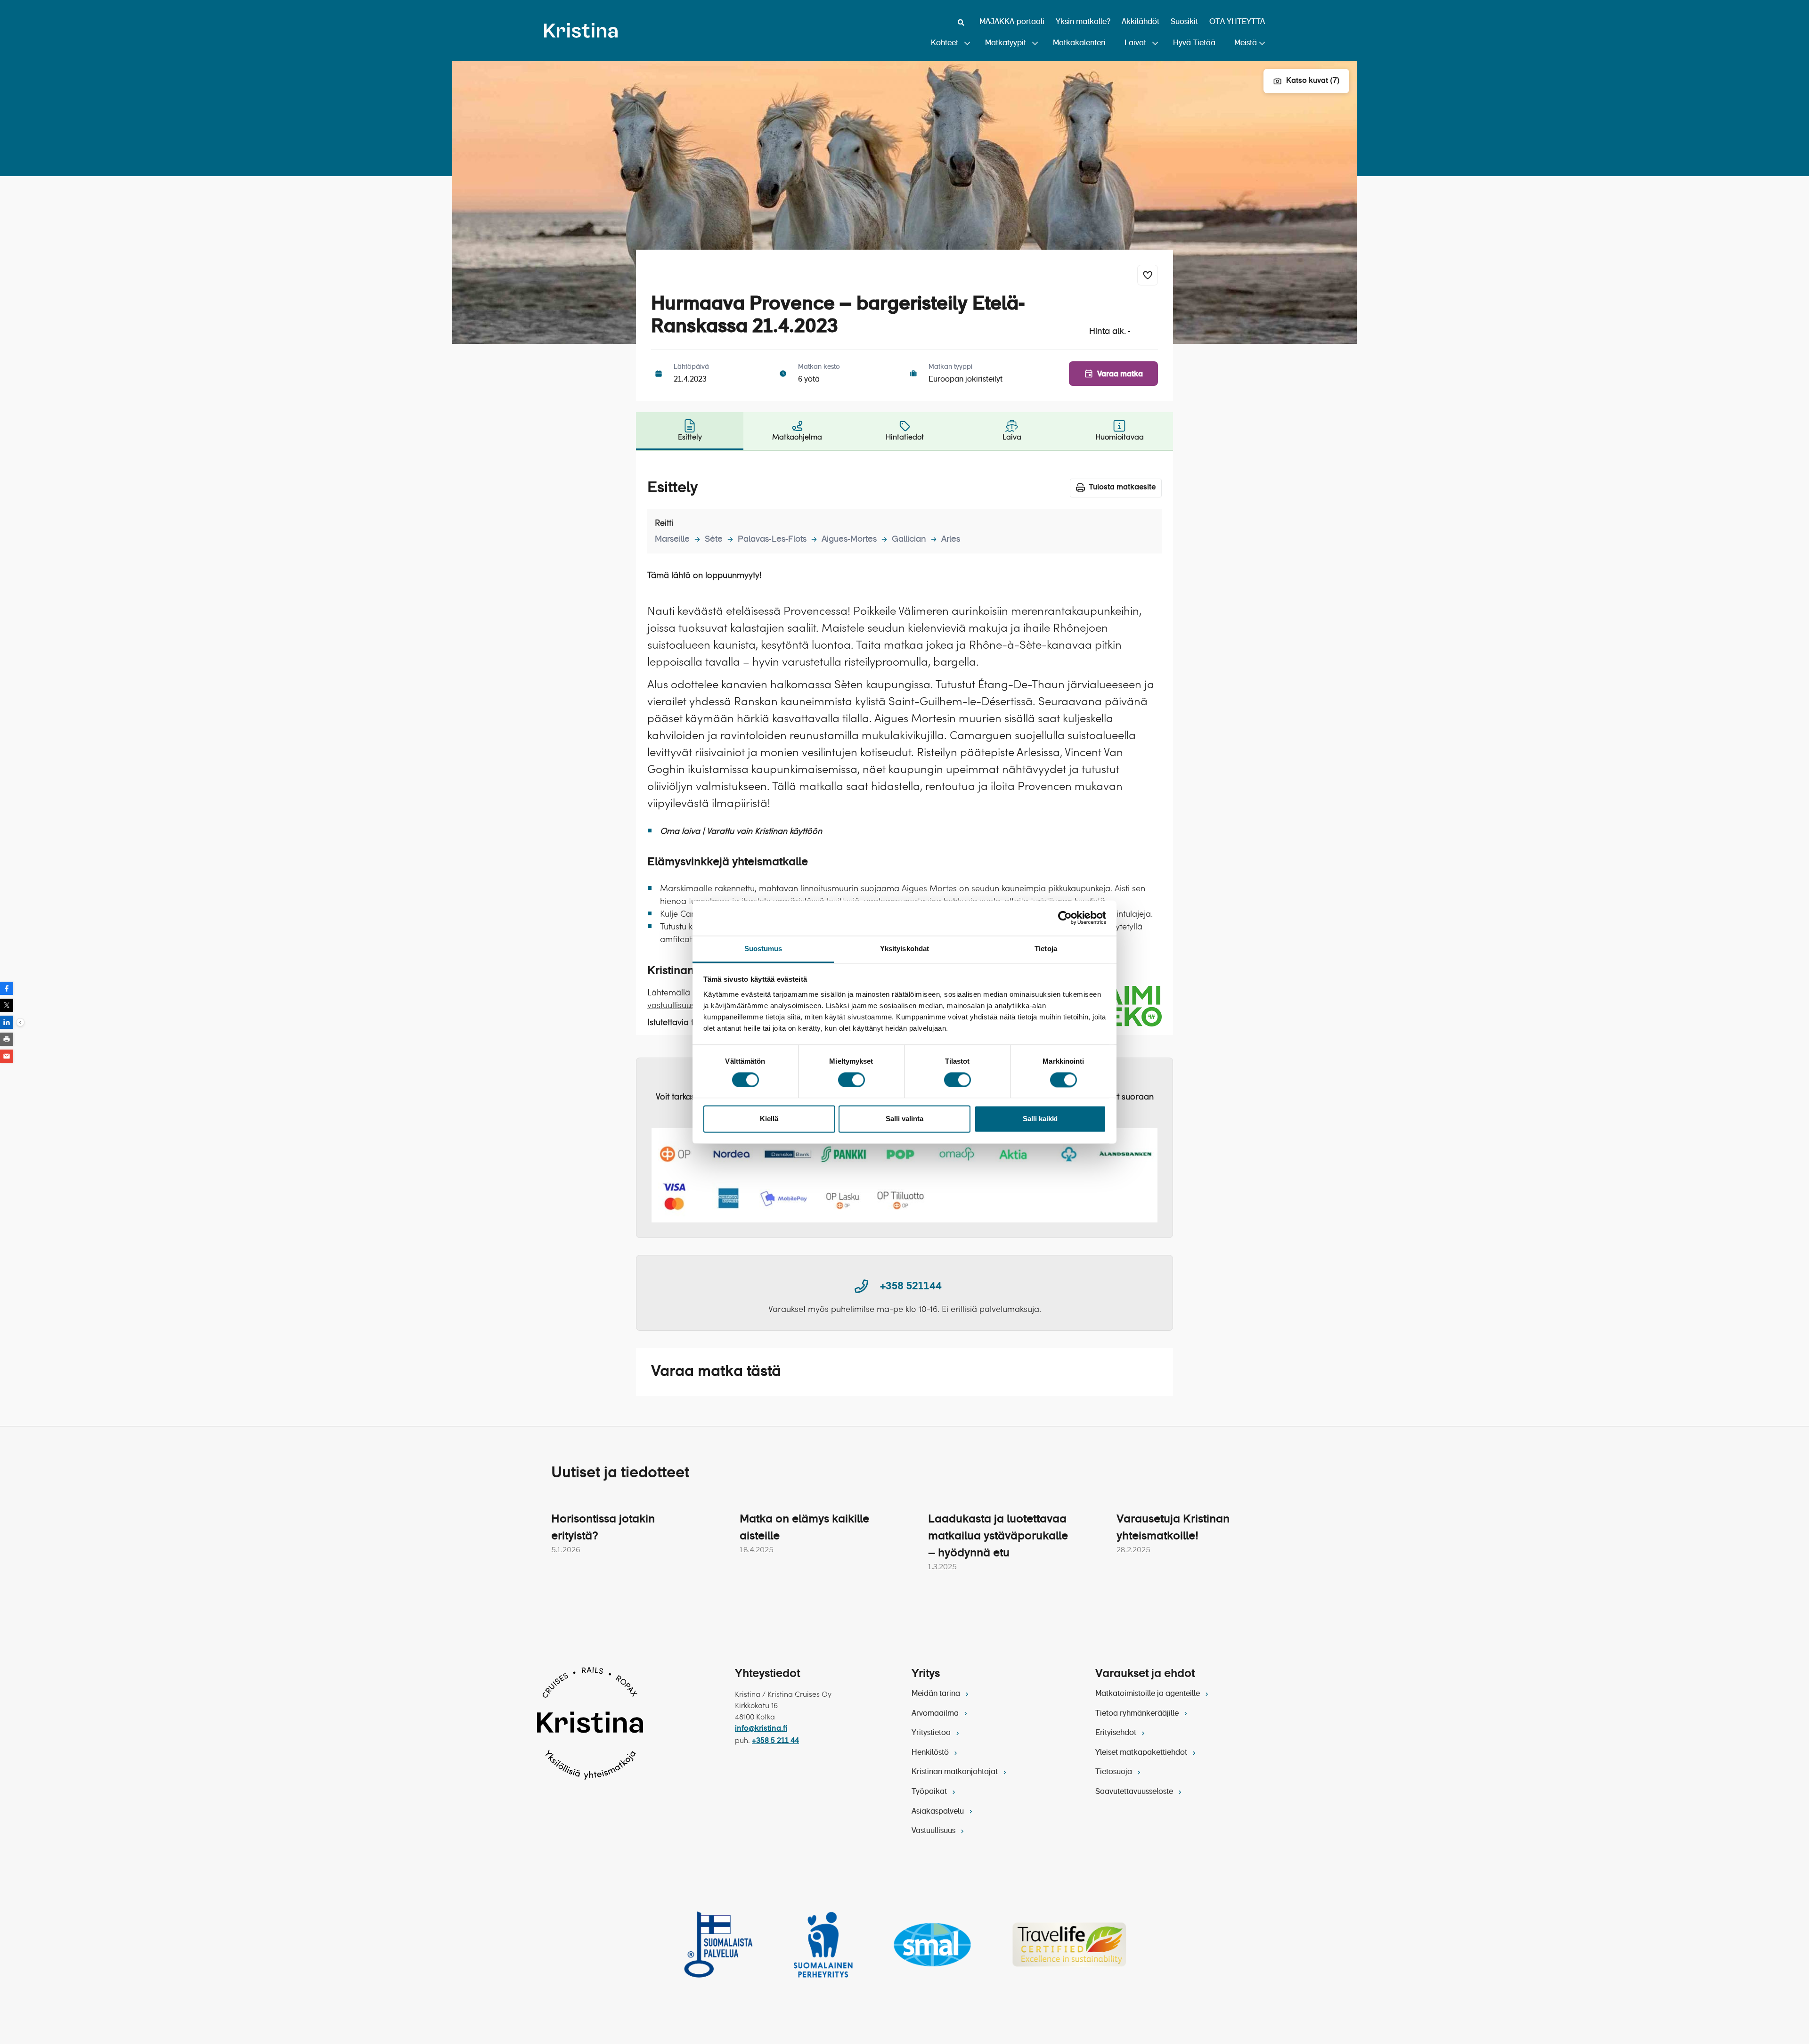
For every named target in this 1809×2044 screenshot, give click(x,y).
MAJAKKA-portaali (1012, 22)
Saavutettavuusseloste (1135, 1792)
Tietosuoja (1115, 1772)
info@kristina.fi (761, 1729)
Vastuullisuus (934, 1831)
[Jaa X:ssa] (7, 1005)
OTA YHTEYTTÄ (1237, 22)
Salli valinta (904, 1119)
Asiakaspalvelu (939, 1812)
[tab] (690, 431)
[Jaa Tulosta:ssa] (7, 1039)
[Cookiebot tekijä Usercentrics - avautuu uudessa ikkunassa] (1065, 918)
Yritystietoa (932, 1733)
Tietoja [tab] (1046, 949)
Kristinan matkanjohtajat (956, 1772)
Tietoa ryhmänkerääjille (1138, 1714)
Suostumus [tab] (763, 949)
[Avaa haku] (961, 23)
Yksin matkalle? (1083, 22)
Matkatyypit (1006, 43)
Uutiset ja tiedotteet (620, 1473)
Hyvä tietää (1194, 43)
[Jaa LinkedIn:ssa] (7, 1022)
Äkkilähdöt (1141, 22)
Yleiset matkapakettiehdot (1142, 1753)
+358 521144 (911, 1287)
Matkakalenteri (1079, 43)
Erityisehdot (1117, 1733)
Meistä (1246, 43)
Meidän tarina (937, 1694)
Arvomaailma (936, 1714)
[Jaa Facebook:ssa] (7, 988)
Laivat (1135, 43)
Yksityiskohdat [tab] (904, 949)
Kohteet (945, 43)
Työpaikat (930, 1792)
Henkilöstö (931, 1753)
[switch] (852, 1080)
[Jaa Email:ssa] (7, 1056)
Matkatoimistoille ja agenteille (1149, 1694)
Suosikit (1184, 22)
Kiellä (769, 1119)
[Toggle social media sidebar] (20, 1022)
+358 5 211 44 (775, 1741)
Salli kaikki (1040, 1119)
